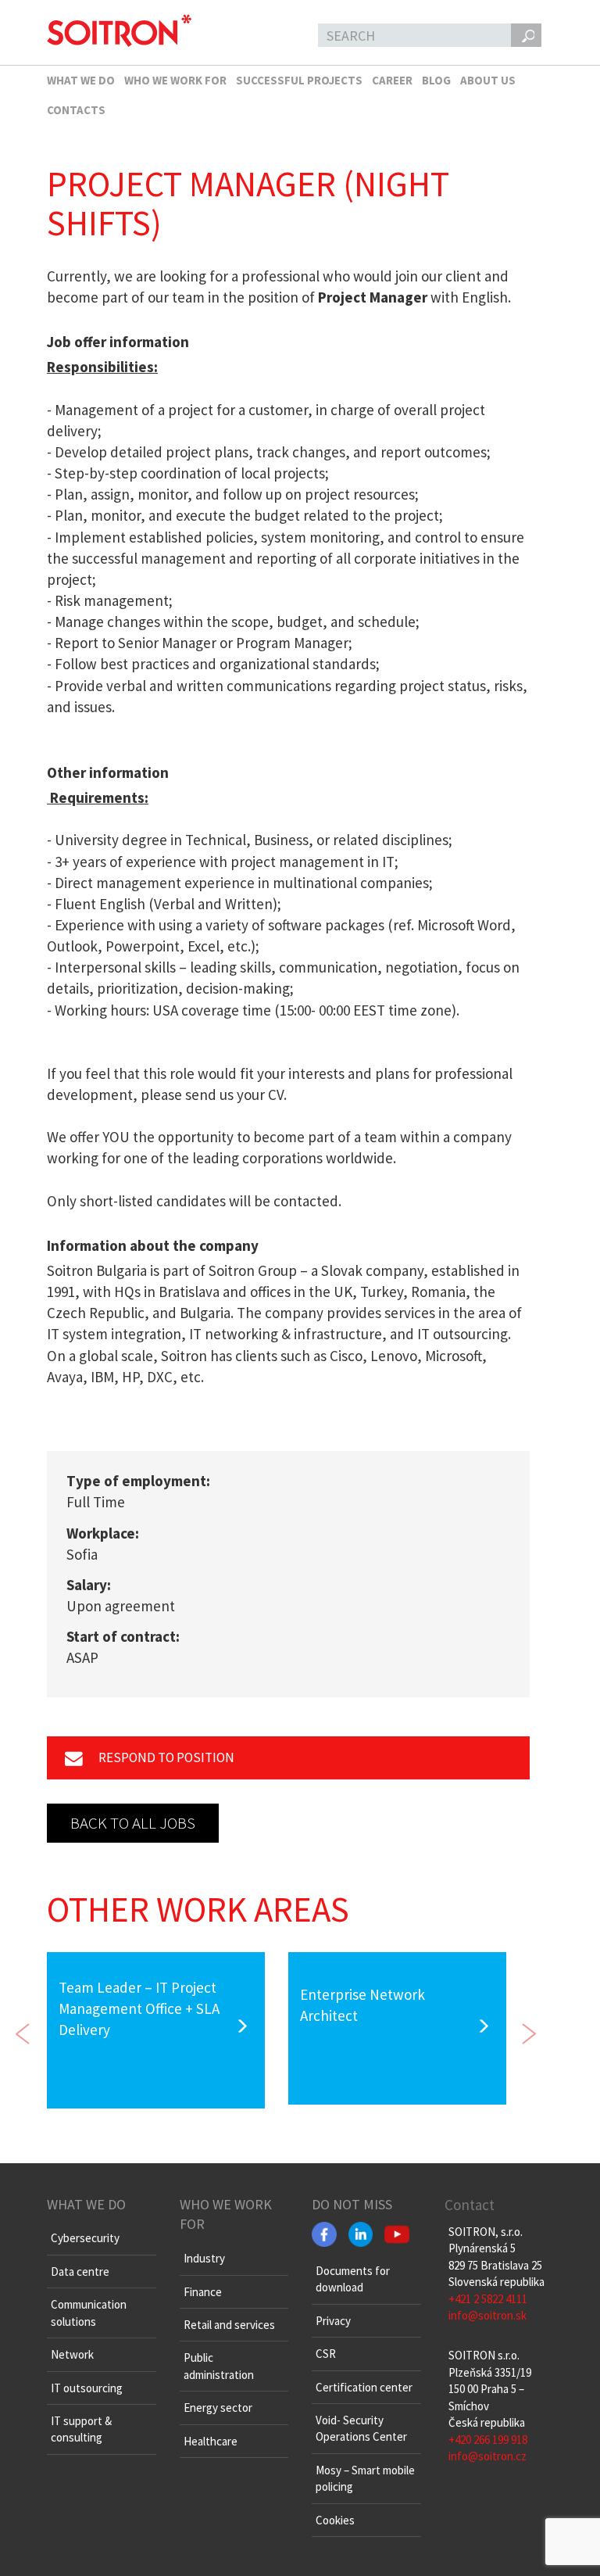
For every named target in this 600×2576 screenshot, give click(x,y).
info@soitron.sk (487, 2315)
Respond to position (165, 1757)
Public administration (219, 2366)
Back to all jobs (133, 1823)
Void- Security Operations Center (361, 2428)
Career (392, 80)
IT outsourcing (87, 2388)
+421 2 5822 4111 (488, 2299)
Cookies (335, 2520)
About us (488, 80)
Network (72, 2354)
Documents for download (353, 2279)
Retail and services (229, 2325)
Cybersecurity (85, 2238)
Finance (203, 2292)
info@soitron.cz (487, 2456)
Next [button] (530, 2030)
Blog (436, 80)
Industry (204, 2258)
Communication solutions (89, 2313)
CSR (326, 2354)
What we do (81, 80)
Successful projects (299, 80)
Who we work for (175, 80)
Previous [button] (23, 2030)
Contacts (76, 110)
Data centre (80, 2271)
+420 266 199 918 (488, 2440)
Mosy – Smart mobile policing (365, 2478)
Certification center (364, 2387)
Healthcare (211, 2441)
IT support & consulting (81, 2429)
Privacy (333, 2321)
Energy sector (218, 2408)
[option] (156, 2030)
